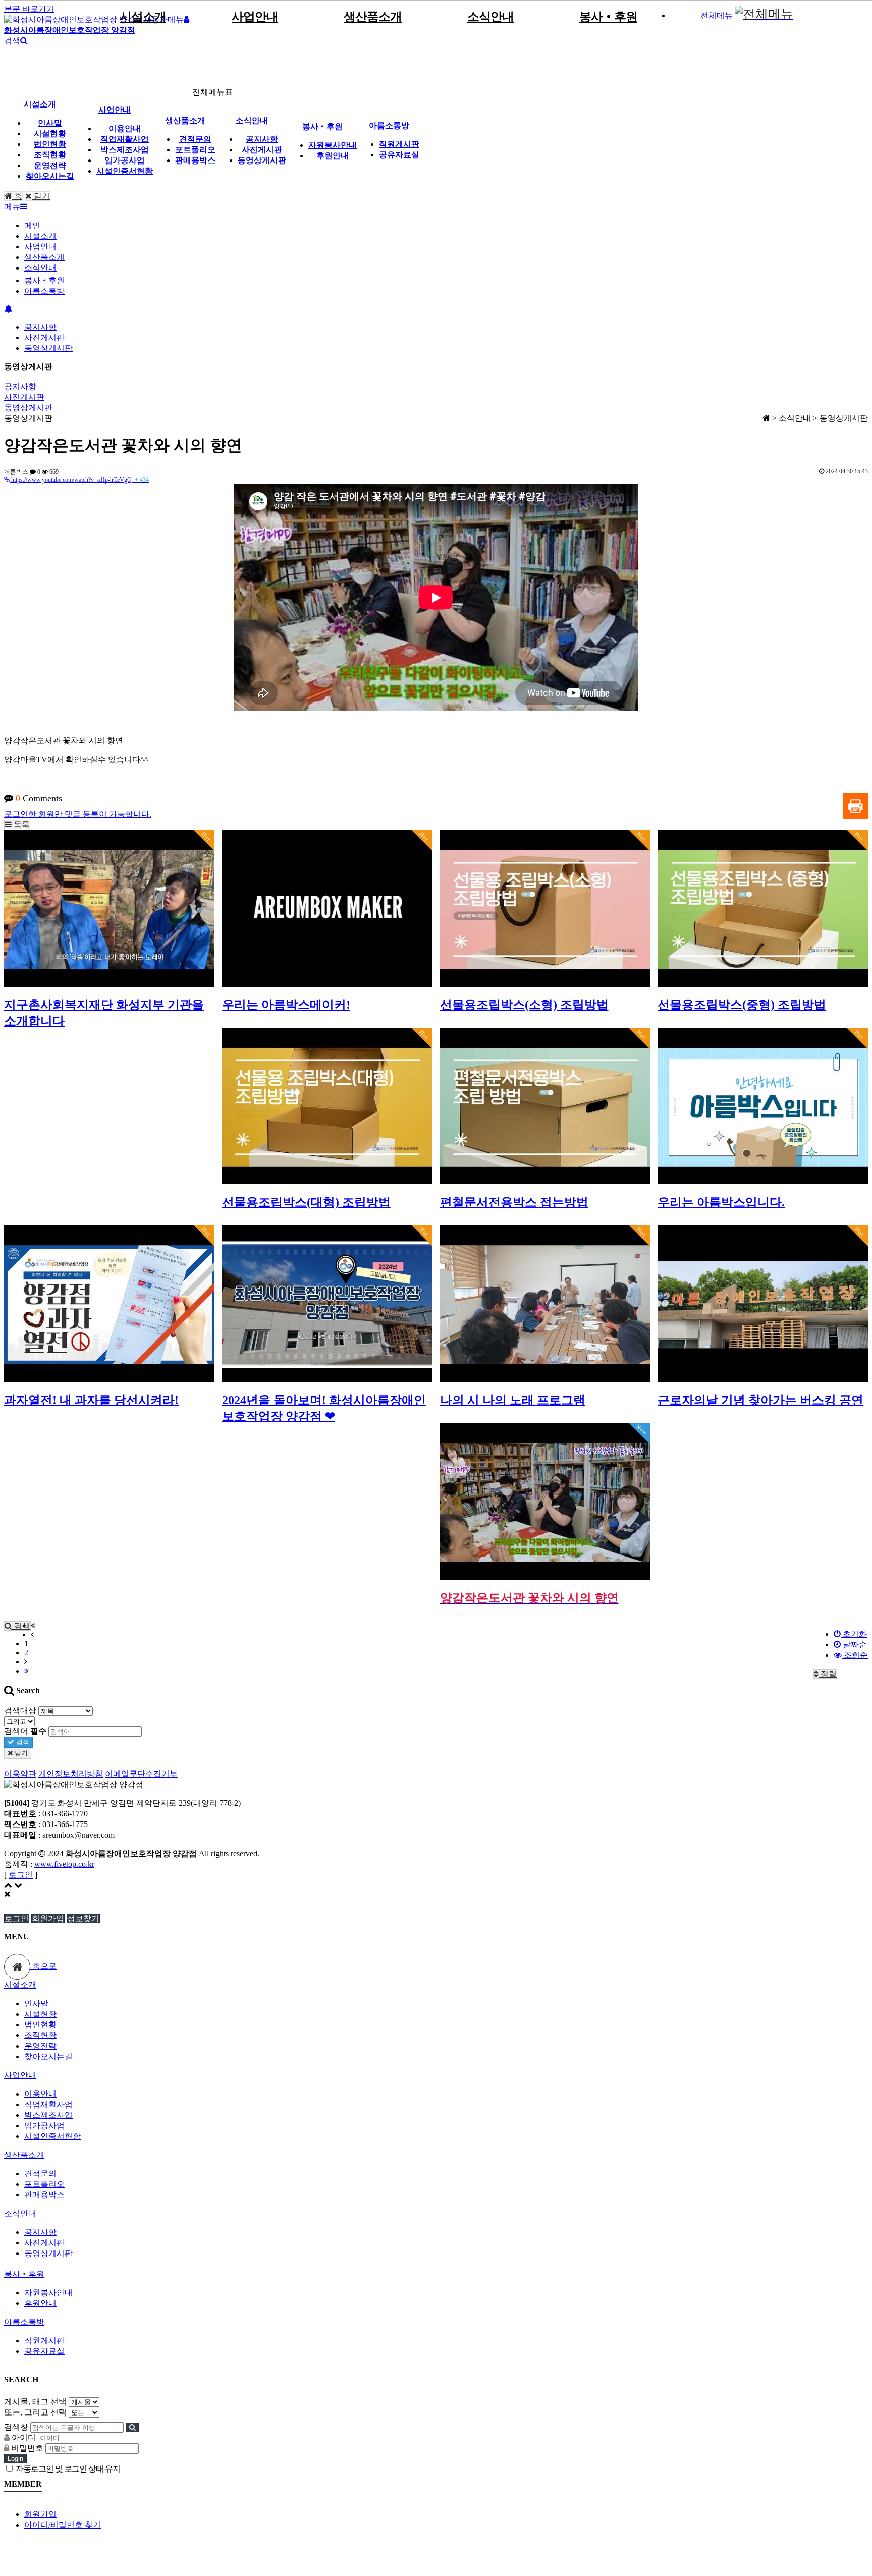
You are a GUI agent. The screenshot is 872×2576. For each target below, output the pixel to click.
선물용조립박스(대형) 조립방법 (306, 1202)
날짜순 (854, 1645)
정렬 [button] (828, 1674)
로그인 (21, 1875)
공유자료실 (399, 155)
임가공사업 (125, 160)
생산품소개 (373, 17)
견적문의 (195, 139)
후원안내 (333, 156)
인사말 (50, 123)
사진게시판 (262, 150)
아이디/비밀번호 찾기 (63, 2525)
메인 (32, 225)
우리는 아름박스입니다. (721, 1202)
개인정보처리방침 (71, 1774)
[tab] (436, 1985)
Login (15, 2459)
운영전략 (50, 165)
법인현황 (50, 144)
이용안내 (125, 128)
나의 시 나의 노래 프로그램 (513, 1400)
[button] (17, 824)
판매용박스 (195, 160)
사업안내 (255, 17)
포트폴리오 (195, 150)
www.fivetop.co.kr (64, 1864)
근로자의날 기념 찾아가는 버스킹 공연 (760, 1400)
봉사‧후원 (608, 17)
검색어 (25, 1731)
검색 (22, 1742)
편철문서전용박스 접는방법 (514, 1202)
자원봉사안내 (333, 145)
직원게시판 (399, 144)
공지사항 (262, 139)
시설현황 (50, 133)
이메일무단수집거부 (141, 1774)
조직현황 (50, 155)
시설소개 (143, 17)
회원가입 (48, 1919)
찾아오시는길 (50, 176)
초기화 (854, 1634)
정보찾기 (83, 1919)
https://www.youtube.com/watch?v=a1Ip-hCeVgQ (79, 480)
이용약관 (20, 1774)
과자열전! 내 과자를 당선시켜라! (91, 1400)
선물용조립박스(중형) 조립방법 (742, 1005)
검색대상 (20, 1711)
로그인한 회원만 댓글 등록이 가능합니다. (78, 814)
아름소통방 (389, 125)
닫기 (41, 196)
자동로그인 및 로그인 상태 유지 (67, 2469)
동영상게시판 (262, 160)
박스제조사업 (125, 150)
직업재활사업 (125, 139)
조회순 (855, 1655)
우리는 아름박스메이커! (286, 1005)
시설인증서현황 (125, 171)
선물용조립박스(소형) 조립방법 (524, 1005)
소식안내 (490, 17)
